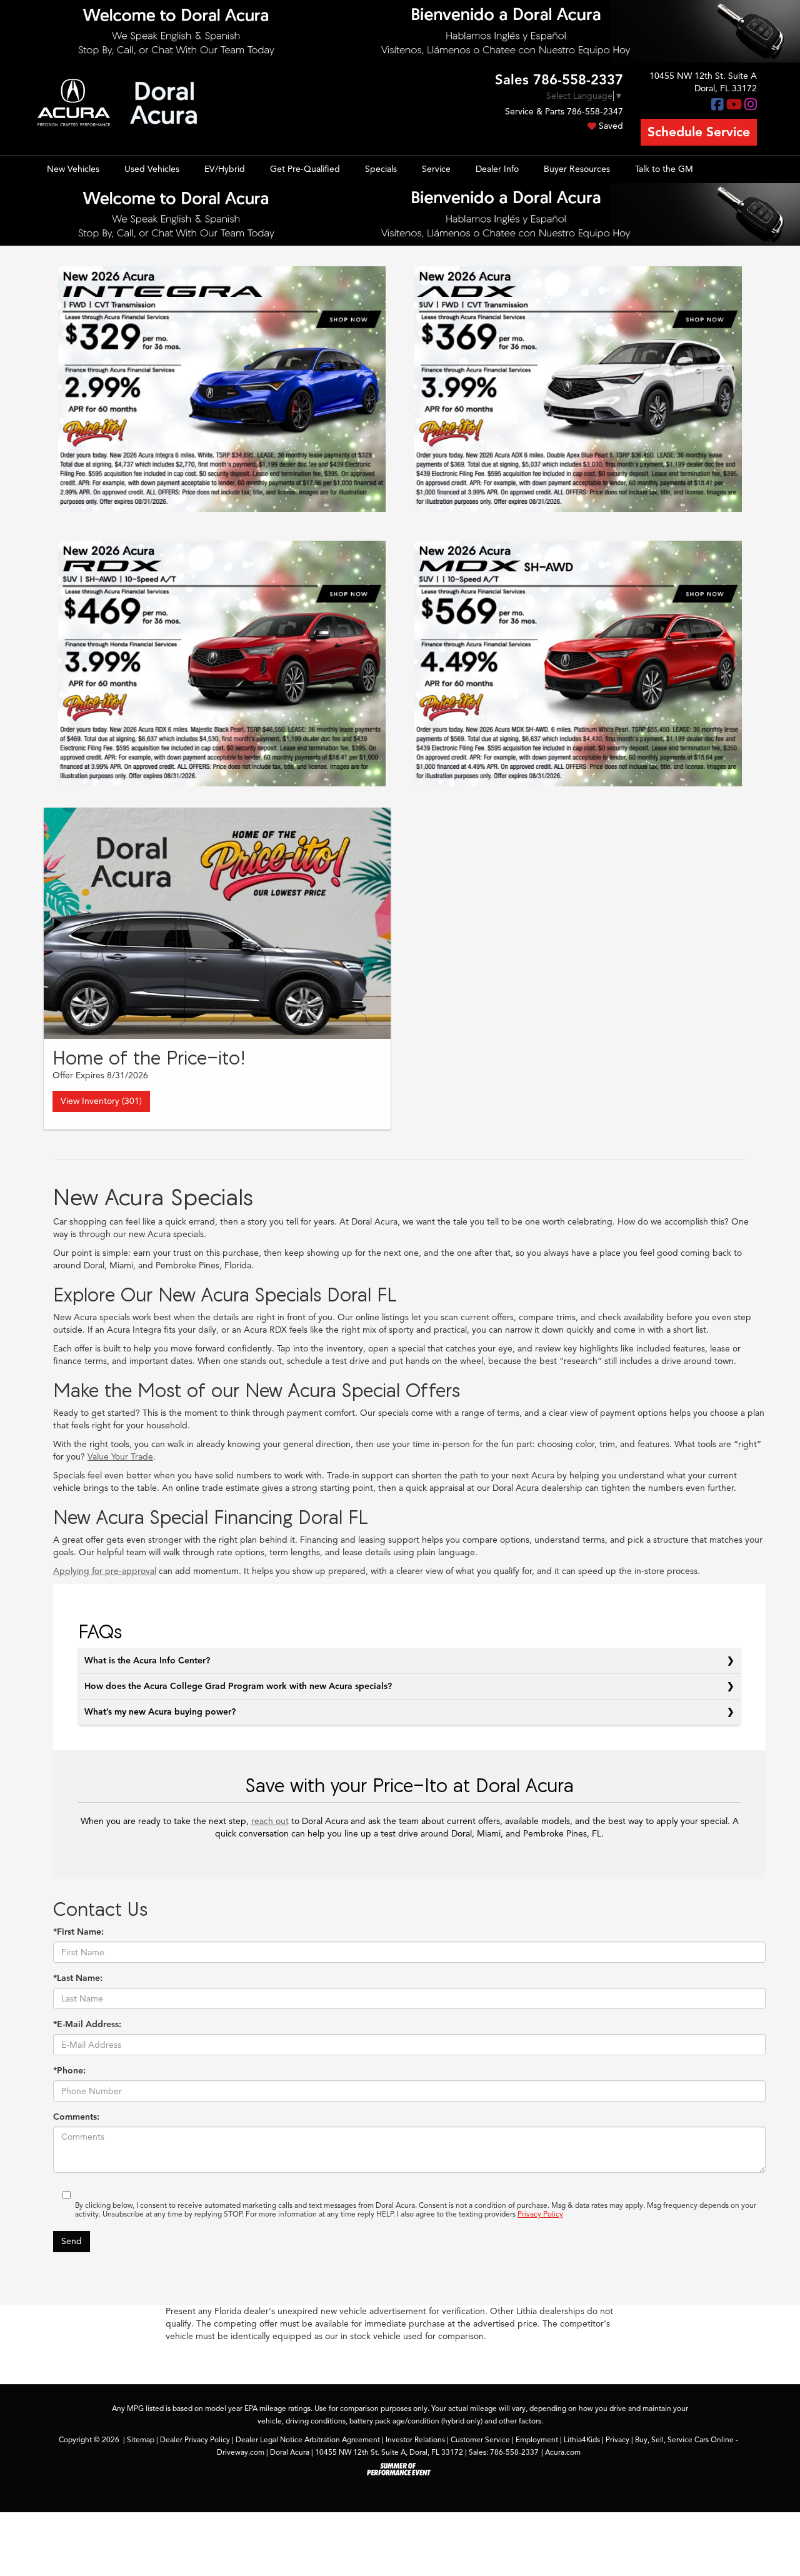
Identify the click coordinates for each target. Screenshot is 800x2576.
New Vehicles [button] (73, 169)
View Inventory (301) (101, 1101)
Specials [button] (381, 169)
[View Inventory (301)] (217, 923)
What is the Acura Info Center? (147, 1661)
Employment (537, 2440)
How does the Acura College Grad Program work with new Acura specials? (238, 1686)
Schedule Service (699, 132)
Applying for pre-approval (105, 1571)
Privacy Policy (540, 2214)
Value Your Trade (120, 1457)
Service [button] (436, 169)
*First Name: (78, 1932)
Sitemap (141, 2440)
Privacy (617, 2440)
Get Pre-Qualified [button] (305, 169)
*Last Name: (78, 1978)
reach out (270, 1821)
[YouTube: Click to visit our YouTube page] (734, 105)
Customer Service (480, 2440)
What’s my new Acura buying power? (160, 1712)
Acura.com (563, 2452)
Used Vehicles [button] (152, 169)
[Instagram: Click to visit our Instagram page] (751, 105)
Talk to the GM (664, 169)
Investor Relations (415, 2440)
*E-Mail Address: (87, 2024)
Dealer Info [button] (497, 169)
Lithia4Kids (582, 2440)
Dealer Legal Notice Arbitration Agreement (308, 2440)
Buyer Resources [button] (577, 169)
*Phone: (69, 2071)
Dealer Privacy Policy (195, 2440)
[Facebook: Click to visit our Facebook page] (717, 105)
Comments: (76, 2117)
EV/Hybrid (225, 169)
